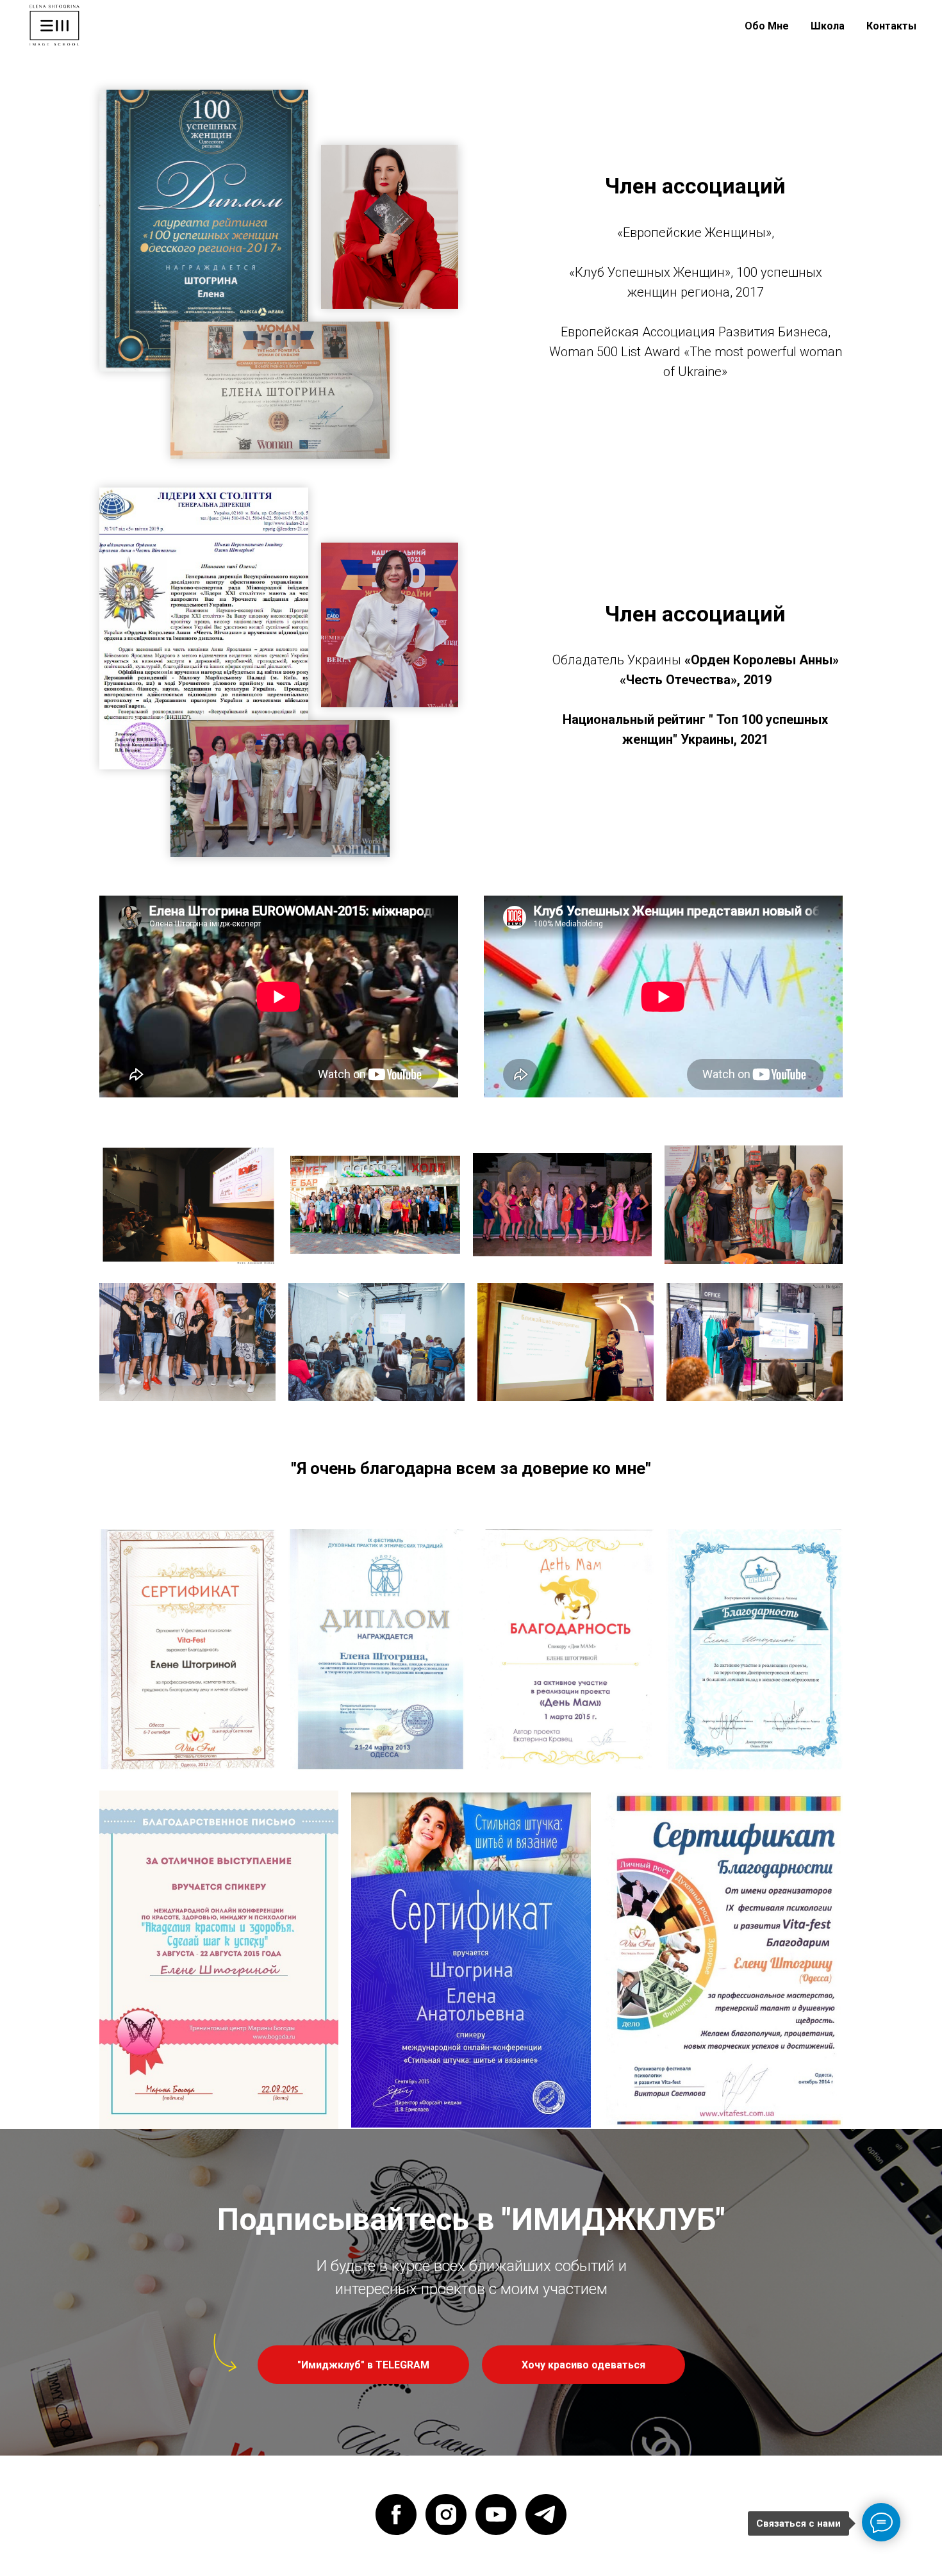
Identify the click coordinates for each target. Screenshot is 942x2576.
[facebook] (396, 2514)
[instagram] (446, 2514)
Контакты (891, 26)
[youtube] (496, 2514)
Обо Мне (767, 26)
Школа (828, 26)
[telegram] (546, 2514)
